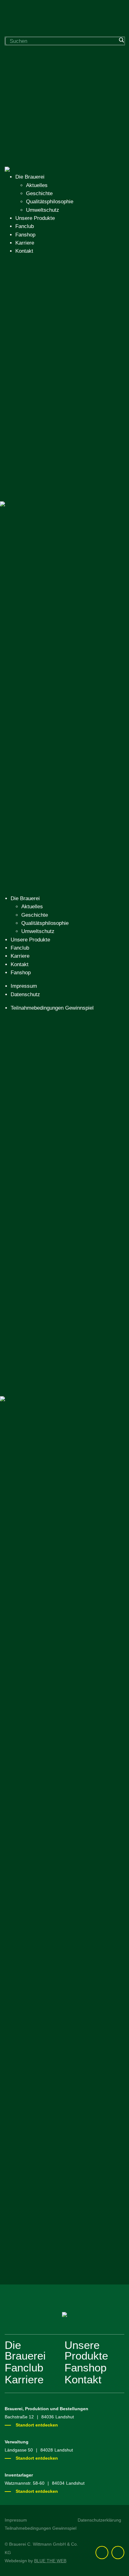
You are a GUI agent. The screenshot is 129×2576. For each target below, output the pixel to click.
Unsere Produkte (35, 218)
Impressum (24, 986)
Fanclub (25, 226)
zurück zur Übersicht (40, 1537)
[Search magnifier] (121, 40)
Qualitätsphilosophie (50, 202)
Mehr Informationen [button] (27, 2256)
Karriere (25, 243)
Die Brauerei (30, 177)
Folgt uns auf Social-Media (65, 2285)
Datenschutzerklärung (99, 2520)
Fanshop (25, 235)
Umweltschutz (43, 210)
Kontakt (24, 251)
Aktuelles (37, 185)
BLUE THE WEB (50, 2561)
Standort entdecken (37, 2425)
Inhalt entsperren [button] (24, 2264)
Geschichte (39, 193)
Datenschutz (25, 994)
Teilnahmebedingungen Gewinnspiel (52, 1008)
